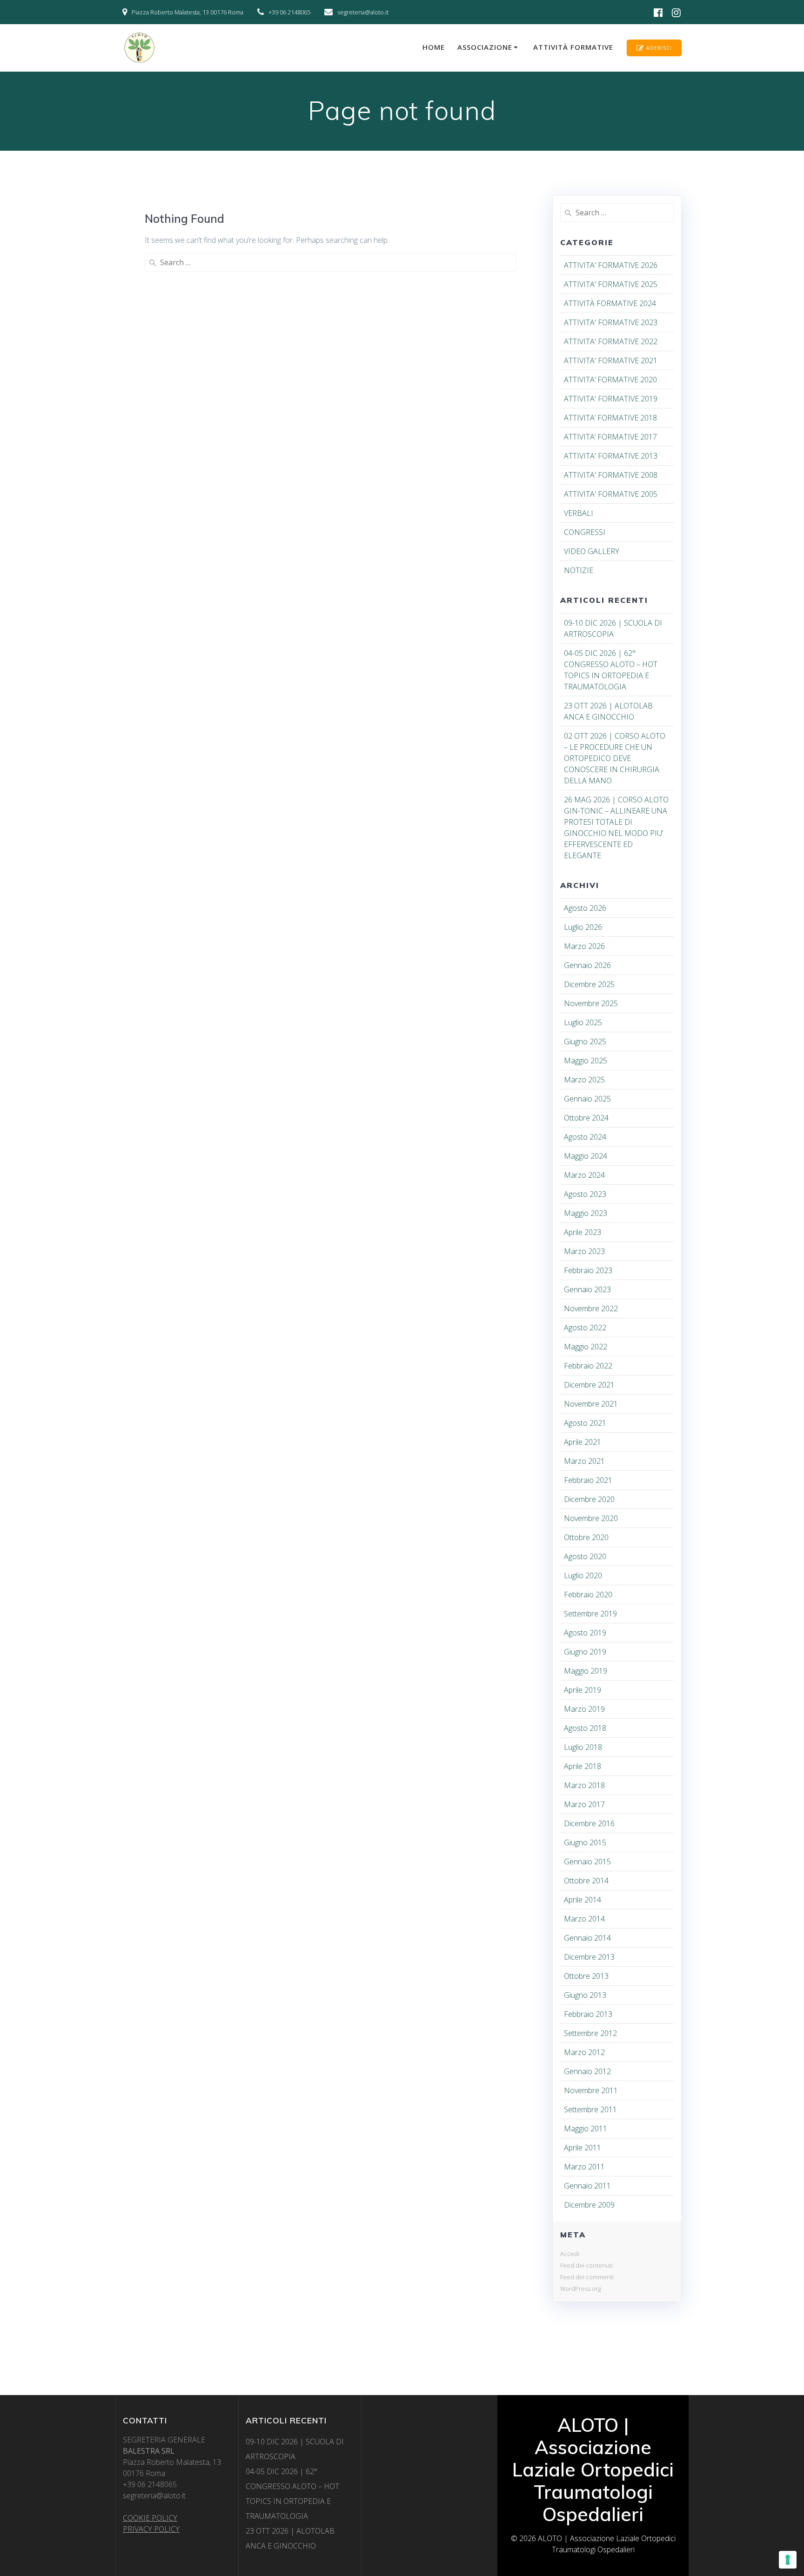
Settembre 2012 (590, 2033)
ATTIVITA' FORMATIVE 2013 (611, 456)
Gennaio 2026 (587, 965)
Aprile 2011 (583, 2148)
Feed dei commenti (587, 2277)
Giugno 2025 (585, 1041)
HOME (434, 47)
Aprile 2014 (583, 1900)
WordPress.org (580, 2289)
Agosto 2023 (585, 1194)
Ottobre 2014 (586, 1881)
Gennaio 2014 (587, 1938)
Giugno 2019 (585, 1652)
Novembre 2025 (591, 1003)
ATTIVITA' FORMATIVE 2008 (611, 475)
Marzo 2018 (584, 1785)
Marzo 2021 (584, 1461)
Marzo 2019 (584, 1709)
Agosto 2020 (585, 1556)
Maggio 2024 (586, 1156)
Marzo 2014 (584, 1919)
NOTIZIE (579, 570)
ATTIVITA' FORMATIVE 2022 (611, 341)
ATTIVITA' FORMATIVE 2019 (611, 399)
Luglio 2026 (583, 927)
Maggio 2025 (586, 1061)
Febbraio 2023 (588, 1270)
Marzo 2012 (584, 2052)
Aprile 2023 (583, 1232)
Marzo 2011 (584, 2167)
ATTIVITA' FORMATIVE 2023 (611, 322)
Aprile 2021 (583, 1442)
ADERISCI (659, 48)
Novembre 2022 (591, 1308)
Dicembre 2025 (589, 984)
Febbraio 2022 (588, 1366)
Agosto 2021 (585, 1423)
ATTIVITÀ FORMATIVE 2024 (610, 303)
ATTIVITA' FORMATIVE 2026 (611, 265)
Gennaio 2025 (587, 1099)
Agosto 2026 (585, 908)
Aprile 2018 (583, 1766)
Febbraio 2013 (588, 2014)
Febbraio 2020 (588, 1595)
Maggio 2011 (586, 2129)
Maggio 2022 (586, 1347)
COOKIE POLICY (150, 2518)
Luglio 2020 (583, 1575)
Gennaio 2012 (587, 2071)
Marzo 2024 (584, 1175)
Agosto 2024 (585, 1137)
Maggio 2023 (586, 1213)
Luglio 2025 (583, 1022)
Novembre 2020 (591, 1518)
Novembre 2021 (591, 1404)
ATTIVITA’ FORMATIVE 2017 (610, 437)
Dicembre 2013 (589, 1957)
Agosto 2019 (585, 1633)
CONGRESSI (585, 532)
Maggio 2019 (586, 1671)
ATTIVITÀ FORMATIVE (573, 47)
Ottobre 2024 (586, 1118)
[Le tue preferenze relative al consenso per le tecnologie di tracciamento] (788, 2560)
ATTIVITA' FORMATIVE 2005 (611, 494)
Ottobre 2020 (586, 1537)
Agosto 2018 (585, 1728)
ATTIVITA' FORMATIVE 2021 (611, 360)
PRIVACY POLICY (151, 2529)
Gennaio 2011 (587, 2186)
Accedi (570, 2254)
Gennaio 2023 (587, 1289)
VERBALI (579, 513)
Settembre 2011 (590, 2109)
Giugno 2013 (585, 1995)
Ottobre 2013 (586, 1976)
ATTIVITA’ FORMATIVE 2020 (610, 380)
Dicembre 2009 (589, 2205)
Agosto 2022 (585, 1328)
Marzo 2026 (584, 946)
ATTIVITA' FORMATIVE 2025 (611, 284)
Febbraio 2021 (588, 1480)
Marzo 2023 (584, 1251)
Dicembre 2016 (589, 1823)
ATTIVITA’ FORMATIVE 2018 (610, 418)
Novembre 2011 (591, 2090)
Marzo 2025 (584, 1080)
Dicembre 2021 (589, 1385)
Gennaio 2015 (587, 1862)
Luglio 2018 (583, 1747)
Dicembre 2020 (589, 1499)
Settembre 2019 (590, 1614)
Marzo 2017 (584, 1804)
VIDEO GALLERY (592, 551)
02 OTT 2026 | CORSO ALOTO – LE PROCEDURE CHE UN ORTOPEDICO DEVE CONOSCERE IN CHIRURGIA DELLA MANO (615, 758)
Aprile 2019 (583, 1690)
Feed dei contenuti (586, 2265)
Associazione (485, 47)
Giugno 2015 (585, 1842)
